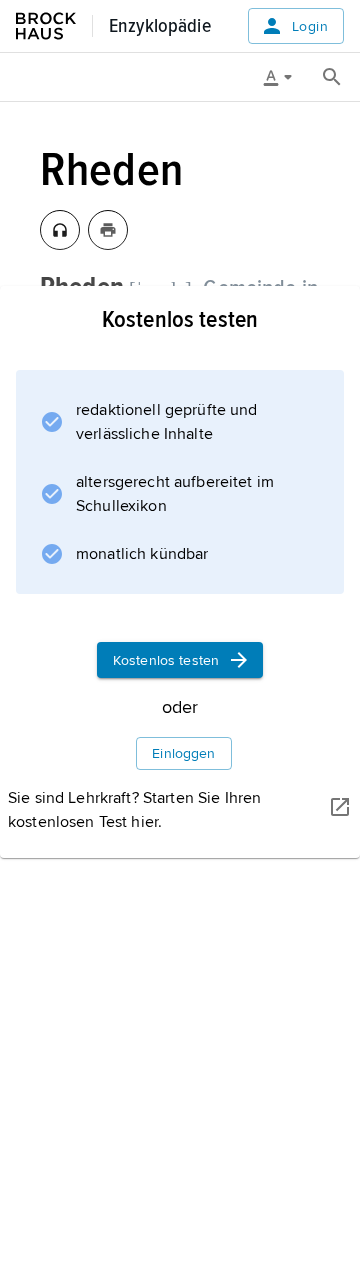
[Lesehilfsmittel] (285, 77)
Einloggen (183, 753)
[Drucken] (108, 230)
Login (310, 26)
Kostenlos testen (166, 660)
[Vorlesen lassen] (60, 230)
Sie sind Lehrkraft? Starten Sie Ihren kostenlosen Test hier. (134, 810)
